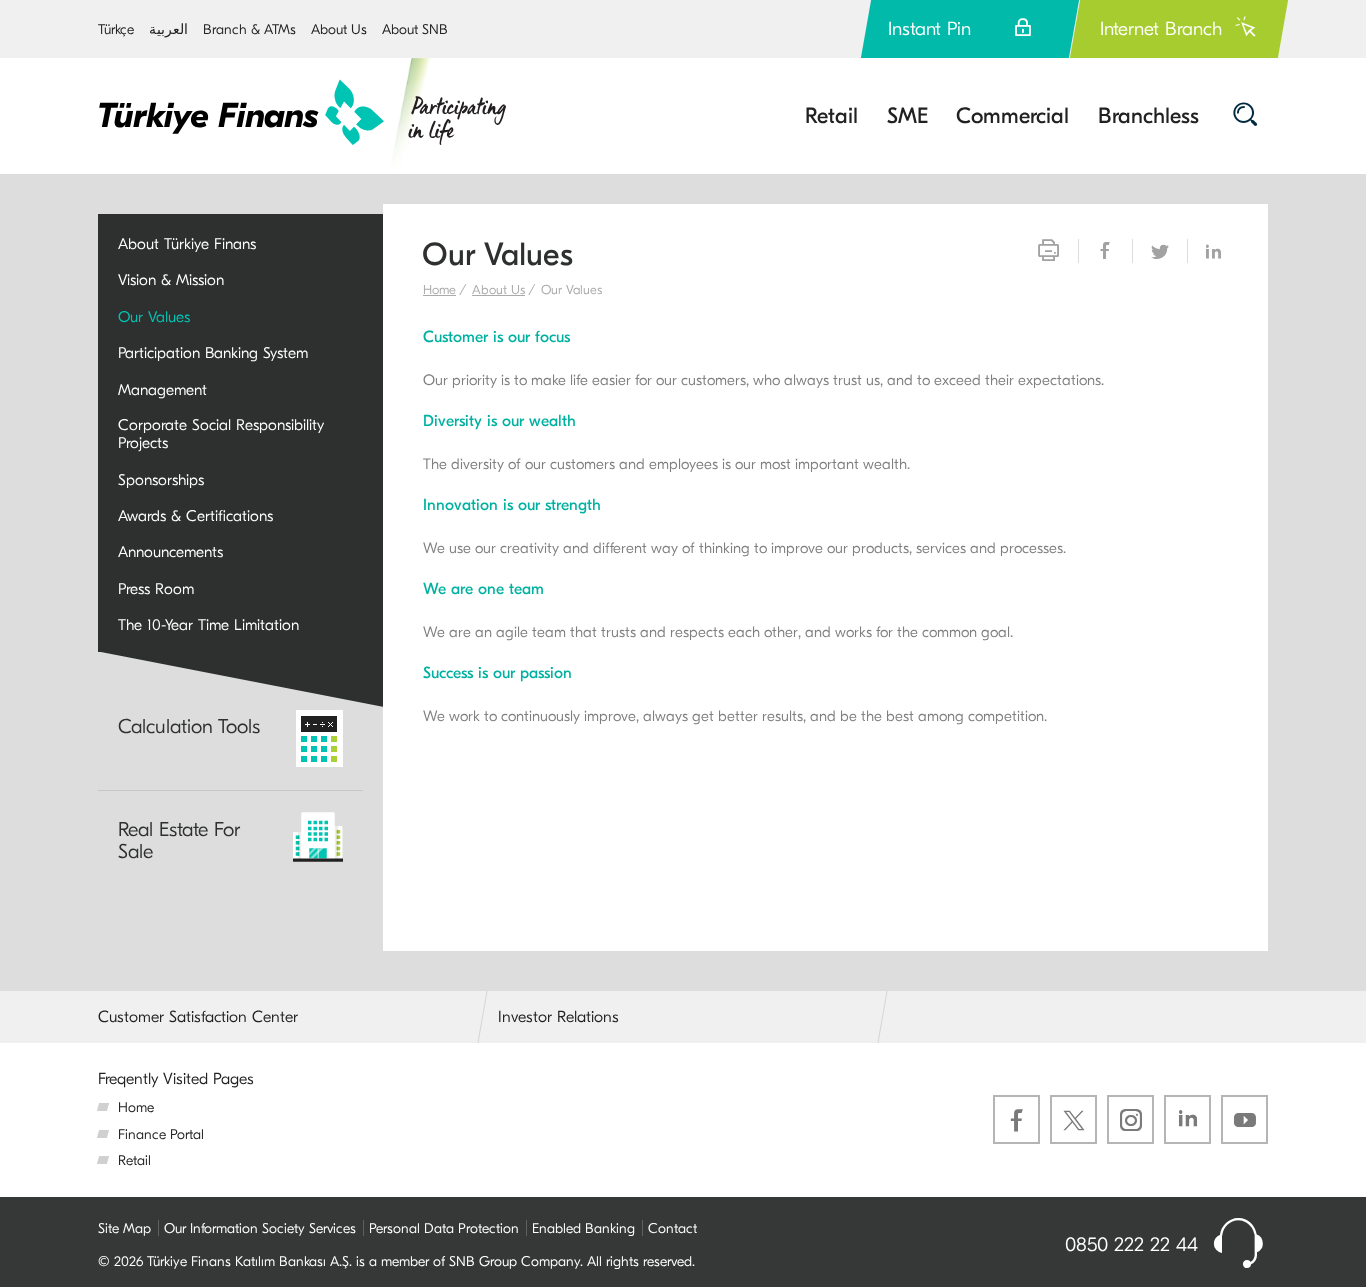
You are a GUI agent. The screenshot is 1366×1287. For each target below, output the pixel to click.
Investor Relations (558, 1017)
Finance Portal (161, 1134)
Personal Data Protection (444, 1228)
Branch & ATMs (249, 29)
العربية (168, 29)
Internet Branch (1161, 29)
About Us (339, 29)
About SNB (415, 29)
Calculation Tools (189, 726)
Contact (672, 1228)
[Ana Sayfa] (303, 113)
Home (439, 289)
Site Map (124, 1228)
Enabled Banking (583, 1228)
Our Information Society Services (260, 1228)
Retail (134, 1160)
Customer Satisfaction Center (198, 1017)
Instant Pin (929, 29)
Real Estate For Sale (179, 840)
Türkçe (116, 29)
